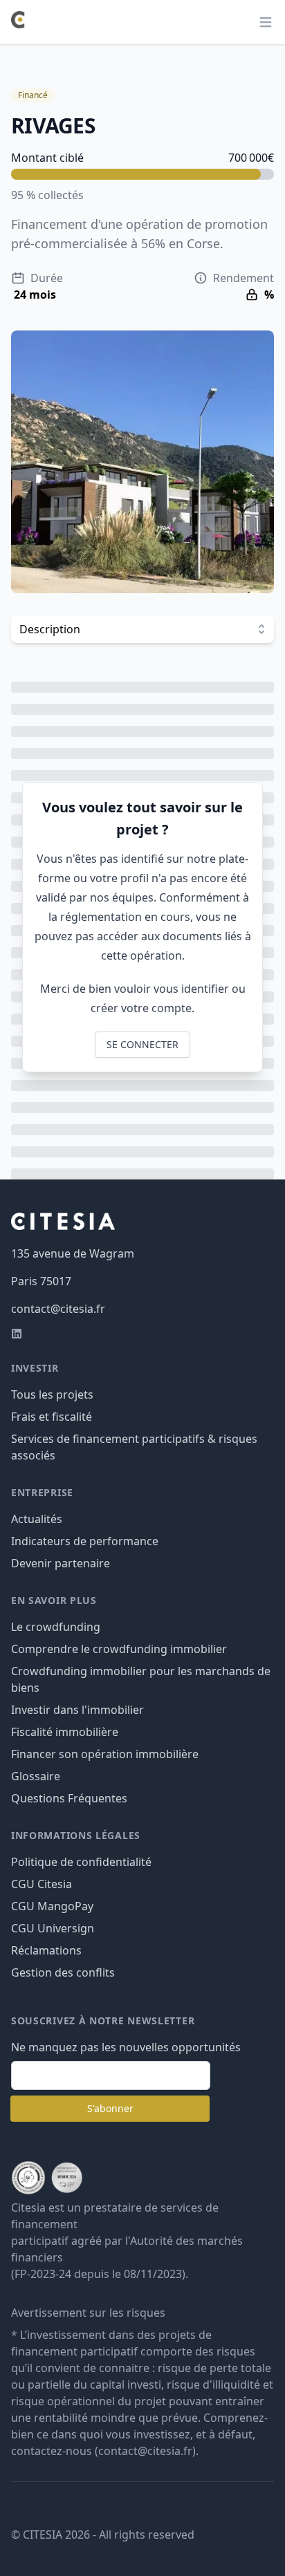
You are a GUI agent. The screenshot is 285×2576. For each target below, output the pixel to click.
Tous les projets (52, 1394)
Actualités (37, 1519)
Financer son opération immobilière (105, 1754)
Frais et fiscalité (52, 1417)
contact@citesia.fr (58, 1309)
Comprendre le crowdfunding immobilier (119, 1649)
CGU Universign (53, 1928)
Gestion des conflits (63, 1972)
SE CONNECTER (142, 1044)
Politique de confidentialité (81, 1862)
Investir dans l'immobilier (77, 1710)
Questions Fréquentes (69, 1798)
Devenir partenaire (61, 1563)
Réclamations (46, 1950)
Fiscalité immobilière (65, 1732)
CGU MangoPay (52, 1906)
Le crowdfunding (56, 1627)
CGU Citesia (42, 1884)
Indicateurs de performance (85, 1541)
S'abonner (110, 2108)
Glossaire (36, 1776)
